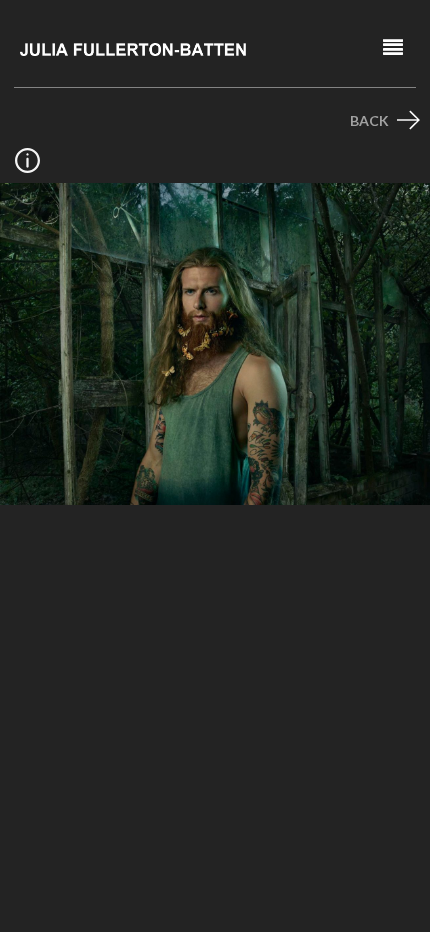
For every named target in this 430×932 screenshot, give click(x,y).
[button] (393, 47)
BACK (371, 120)
